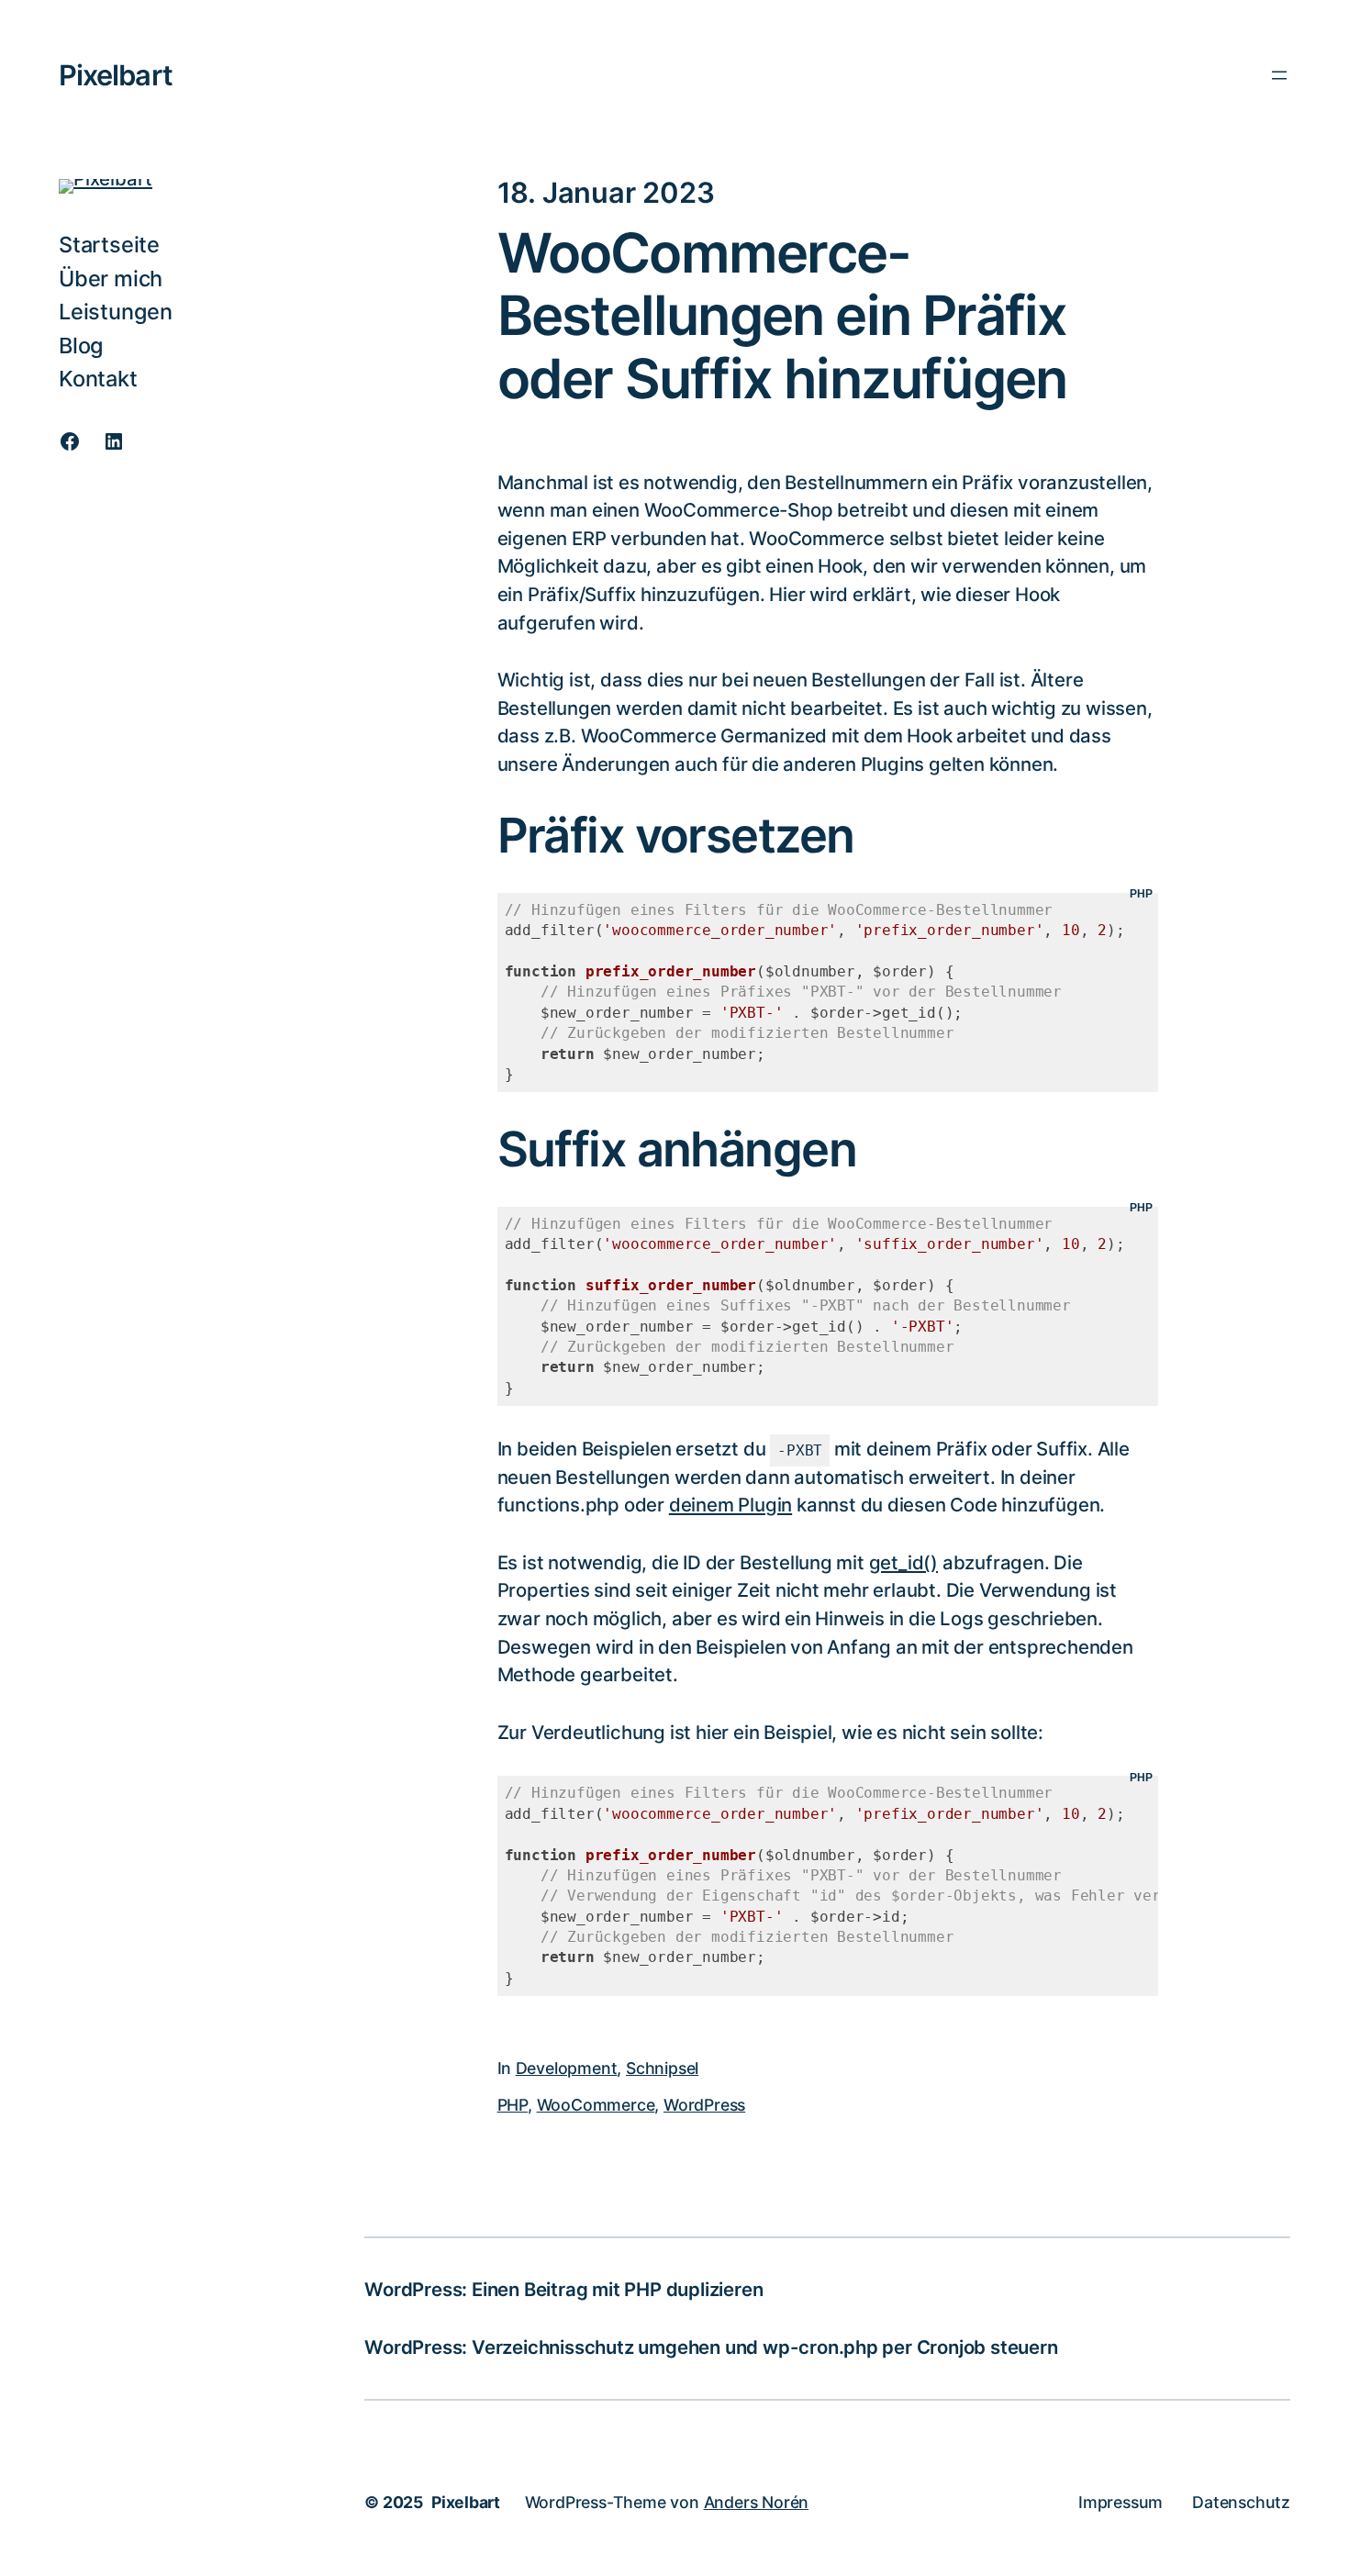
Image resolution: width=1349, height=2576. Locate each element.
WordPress (704, 2105)
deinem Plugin (730, 1505)
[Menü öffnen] (1279, 75)
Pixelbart (116, 75)
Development (567, 2068)
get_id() (903, 1562)
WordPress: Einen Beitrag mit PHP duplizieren (563, 2289)
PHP (513, 2105)
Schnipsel (662, 2068)
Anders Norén (757, 2502)
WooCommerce (596, 2105)
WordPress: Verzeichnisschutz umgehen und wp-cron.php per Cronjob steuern (711, 2347)
